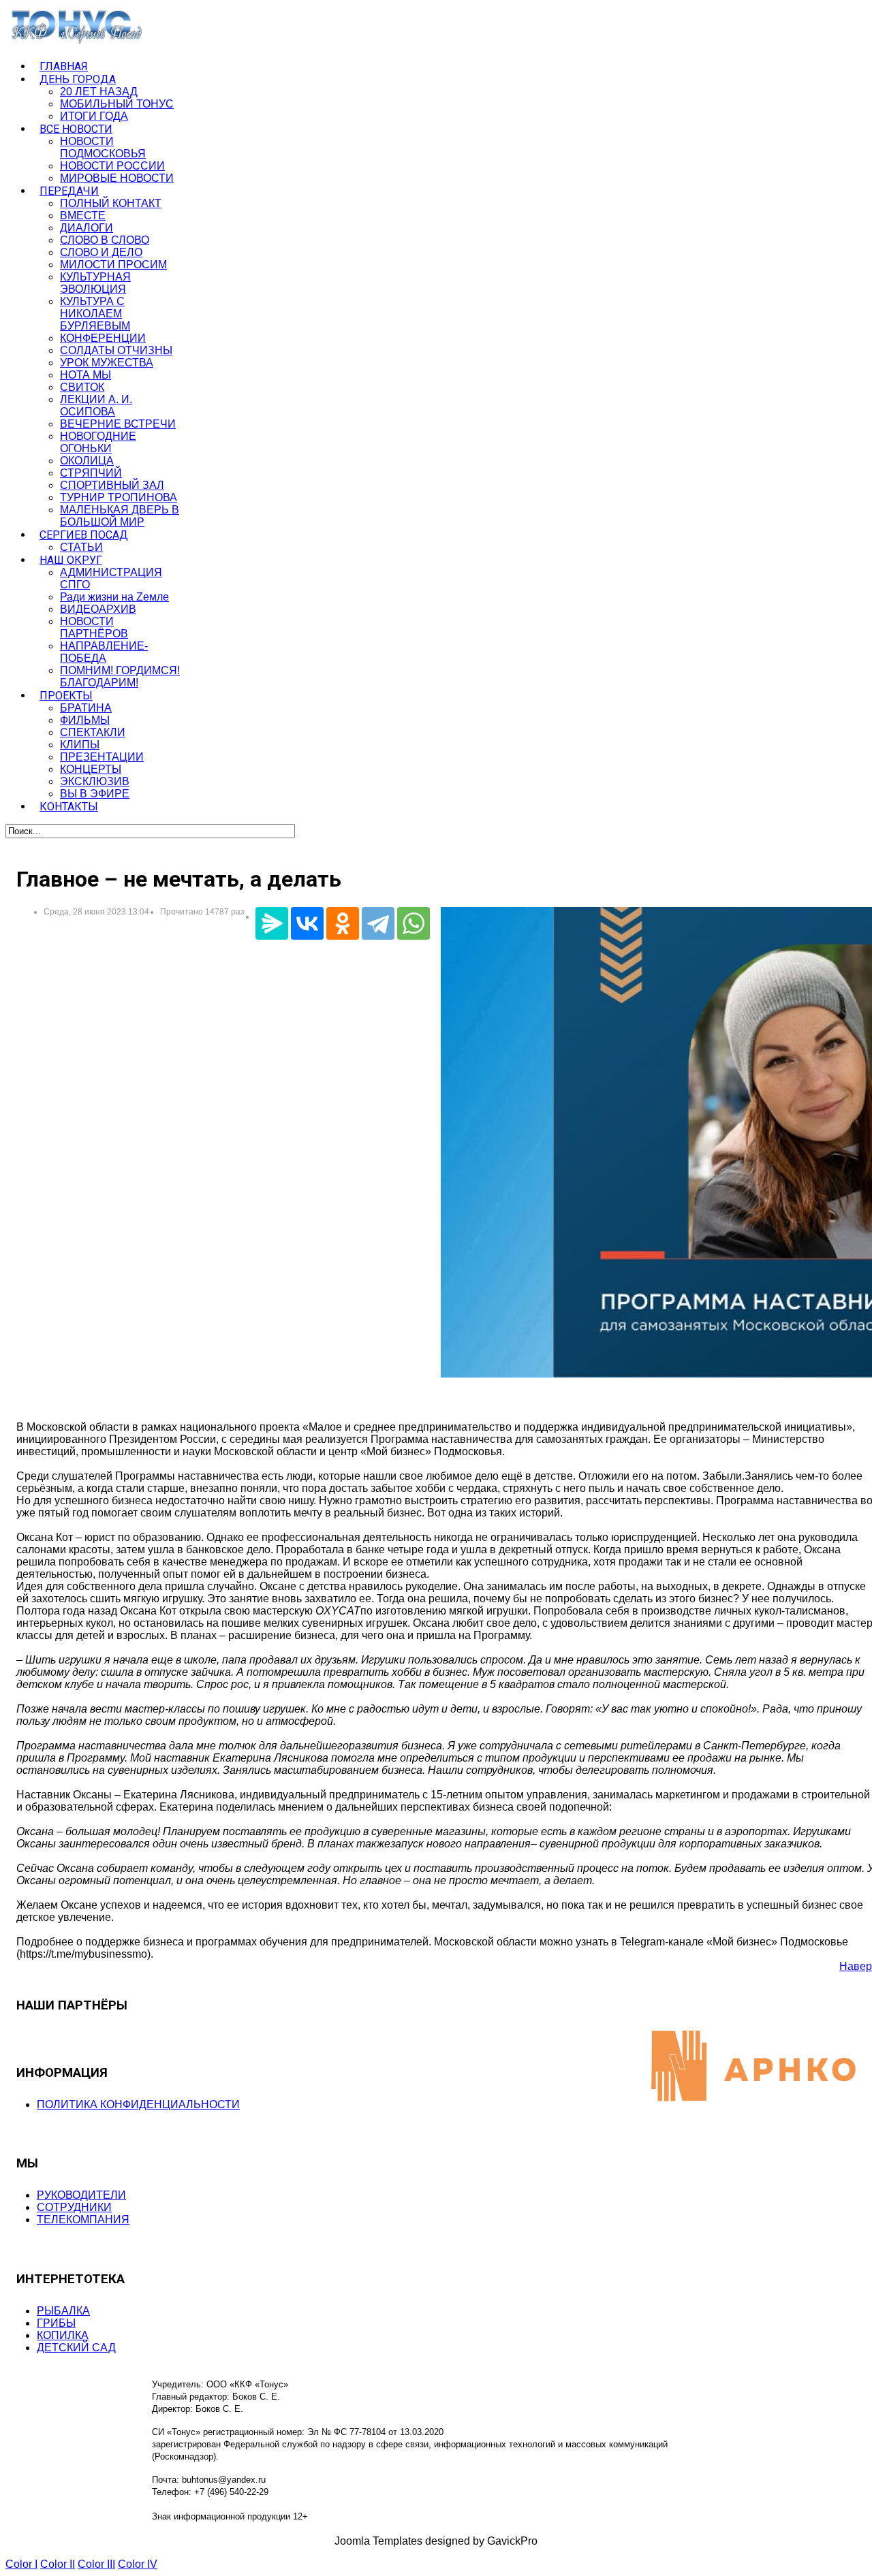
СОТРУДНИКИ (74, 2207)
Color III (96, 2564)
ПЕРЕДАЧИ (69, 191)
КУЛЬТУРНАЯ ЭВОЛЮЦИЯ (95, 283)
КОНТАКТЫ (69, 807)
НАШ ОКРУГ (71, 560)
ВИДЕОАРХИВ (98, 609)
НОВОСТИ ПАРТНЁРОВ (94, 627)
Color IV (138, 2564)
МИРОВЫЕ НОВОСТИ (117, 178)
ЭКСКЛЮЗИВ (95, 781)
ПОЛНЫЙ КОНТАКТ (111, 203)
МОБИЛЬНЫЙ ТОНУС (117, 104)
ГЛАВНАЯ (64, 66)
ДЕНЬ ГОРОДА (78, 79)
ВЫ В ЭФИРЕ (95, 794)
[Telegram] (378, 923)
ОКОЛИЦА (87, 461)
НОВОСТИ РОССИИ (112, 166)
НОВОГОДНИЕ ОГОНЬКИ (98, 442)
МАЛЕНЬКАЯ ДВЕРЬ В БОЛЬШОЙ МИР (120, 516)
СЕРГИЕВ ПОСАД (84, 535)
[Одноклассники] (343, 923)
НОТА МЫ (85, 375)
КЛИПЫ (80, 745)
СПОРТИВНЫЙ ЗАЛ (112, 485)
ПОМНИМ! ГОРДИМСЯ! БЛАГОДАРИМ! (120, 677)
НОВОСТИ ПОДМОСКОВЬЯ (103, 147)
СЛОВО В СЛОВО (105, 240)
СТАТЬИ (81, 547)
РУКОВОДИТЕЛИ (81, 2195)
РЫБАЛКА (63, 2311)
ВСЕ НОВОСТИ (76, 129)
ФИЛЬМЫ (85, 720)
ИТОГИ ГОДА (94, 116)
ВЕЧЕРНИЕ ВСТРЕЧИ (118, 424)
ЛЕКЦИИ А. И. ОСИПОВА (96, 406)
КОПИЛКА (63, 2335)
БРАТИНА (86, 708)
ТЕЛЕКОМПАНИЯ (83, 2220)
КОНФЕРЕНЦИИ (103, 338)
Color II (58, 2564)
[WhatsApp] (414, 923)
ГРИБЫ (56, 2323)
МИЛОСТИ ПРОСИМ (113, 265)
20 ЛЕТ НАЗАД (99, 92)
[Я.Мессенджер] (272, 923)
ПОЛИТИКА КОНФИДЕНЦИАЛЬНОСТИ (138, 2104)
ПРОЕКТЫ (66, 696)
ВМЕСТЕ (83, 216)
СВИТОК (82, 387)
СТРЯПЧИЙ (91, 473)
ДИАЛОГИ (87, 228)
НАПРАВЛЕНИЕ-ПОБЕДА (104, 652)
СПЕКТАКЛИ (93, 732)
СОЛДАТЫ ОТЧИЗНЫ (116, 350)
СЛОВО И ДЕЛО (101, 252)
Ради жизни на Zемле (114, 597)
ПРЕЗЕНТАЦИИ (102, 757)
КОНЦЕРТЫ (91, 769)
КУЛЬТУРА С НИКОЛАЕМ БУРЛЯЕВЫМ (95, 314)
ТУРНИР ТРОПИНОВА (119, 497)
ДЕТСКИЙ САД (76, 2348)
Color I (21, 2564)
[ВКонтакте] (307, 923)
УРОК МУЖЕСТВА (107, 363)
